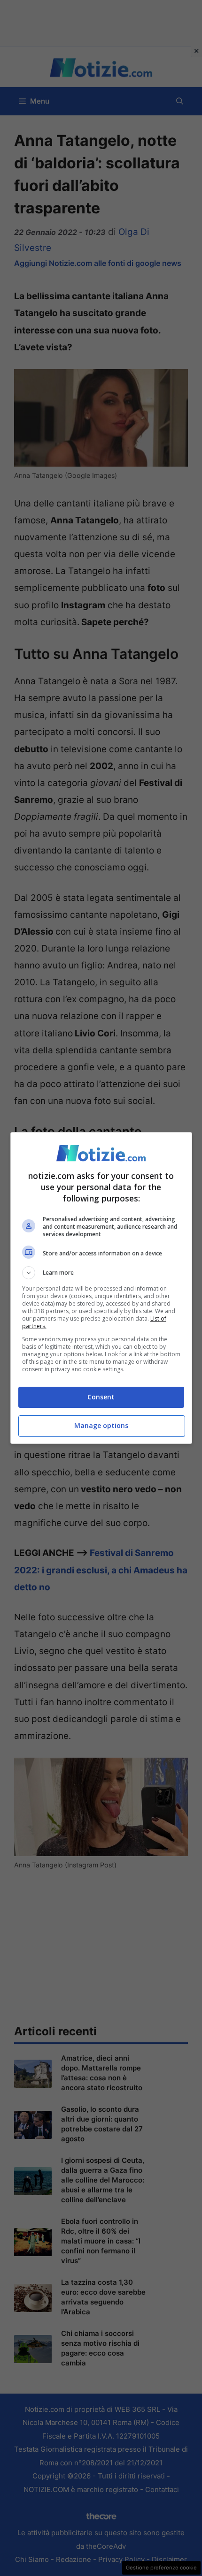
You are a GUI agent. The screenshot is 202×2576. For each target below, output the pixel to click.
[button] (101, 1273)
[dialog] (101, 1288)
